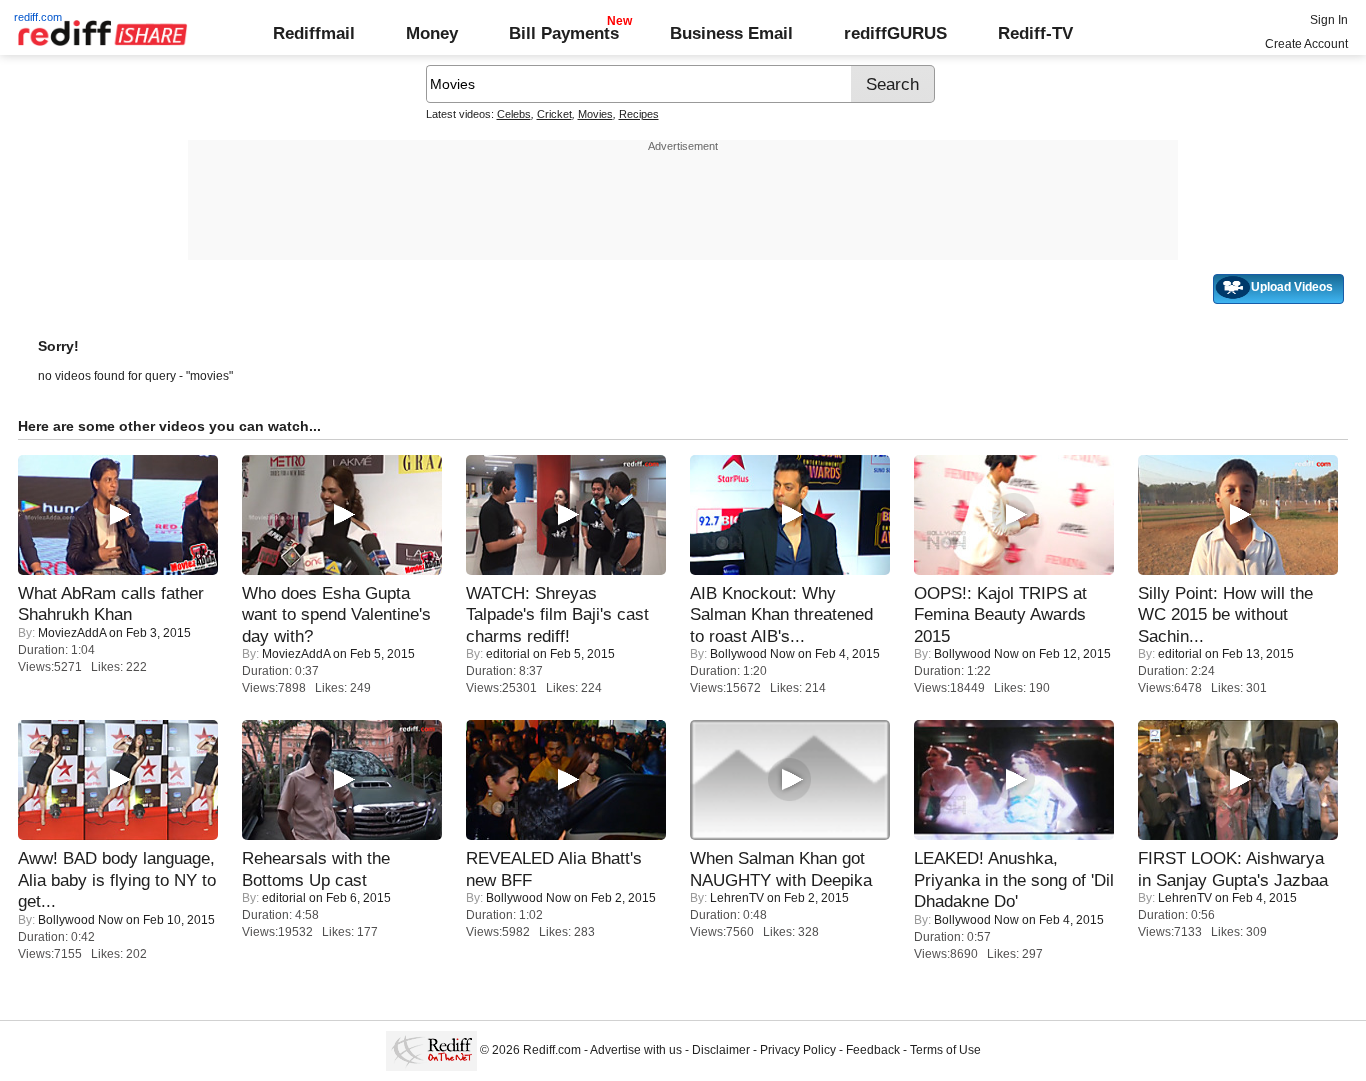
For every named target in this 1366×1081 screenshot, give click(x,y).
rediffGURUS (895, 33)
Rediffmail (314, 33)
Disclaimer (721, 1050)
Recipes (639, 114)
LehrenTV (737, 898)
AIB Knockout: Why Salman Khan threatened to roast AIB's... (781, 614)
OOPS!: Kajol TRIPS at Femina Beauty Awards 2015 (1000, 614)
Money (432, 33)
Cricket (554, 114)
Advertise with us (636, 1050)
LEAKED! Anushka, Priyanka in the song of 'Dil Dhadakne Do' (1014, 879)
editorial (508, 654)
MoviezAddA (72, 633)
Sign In (1329, 20)
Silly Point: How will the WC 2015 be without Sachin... (1225, 614)
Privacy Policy (798, 1050)
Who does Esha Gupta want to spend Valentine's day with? (336, 614)
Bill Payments (564, 33)
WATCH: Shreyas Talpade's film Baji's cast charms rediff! (557, 614)
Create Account (1306, 44)
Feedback (873, 1050)
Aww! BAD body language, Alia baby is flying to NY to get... (117, 879)
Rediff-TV (1035, 33)
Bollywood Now (752, 654)
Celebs (514, 114)
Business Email (731, 33)
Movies (595, 114)
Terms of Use (945, 1050)
